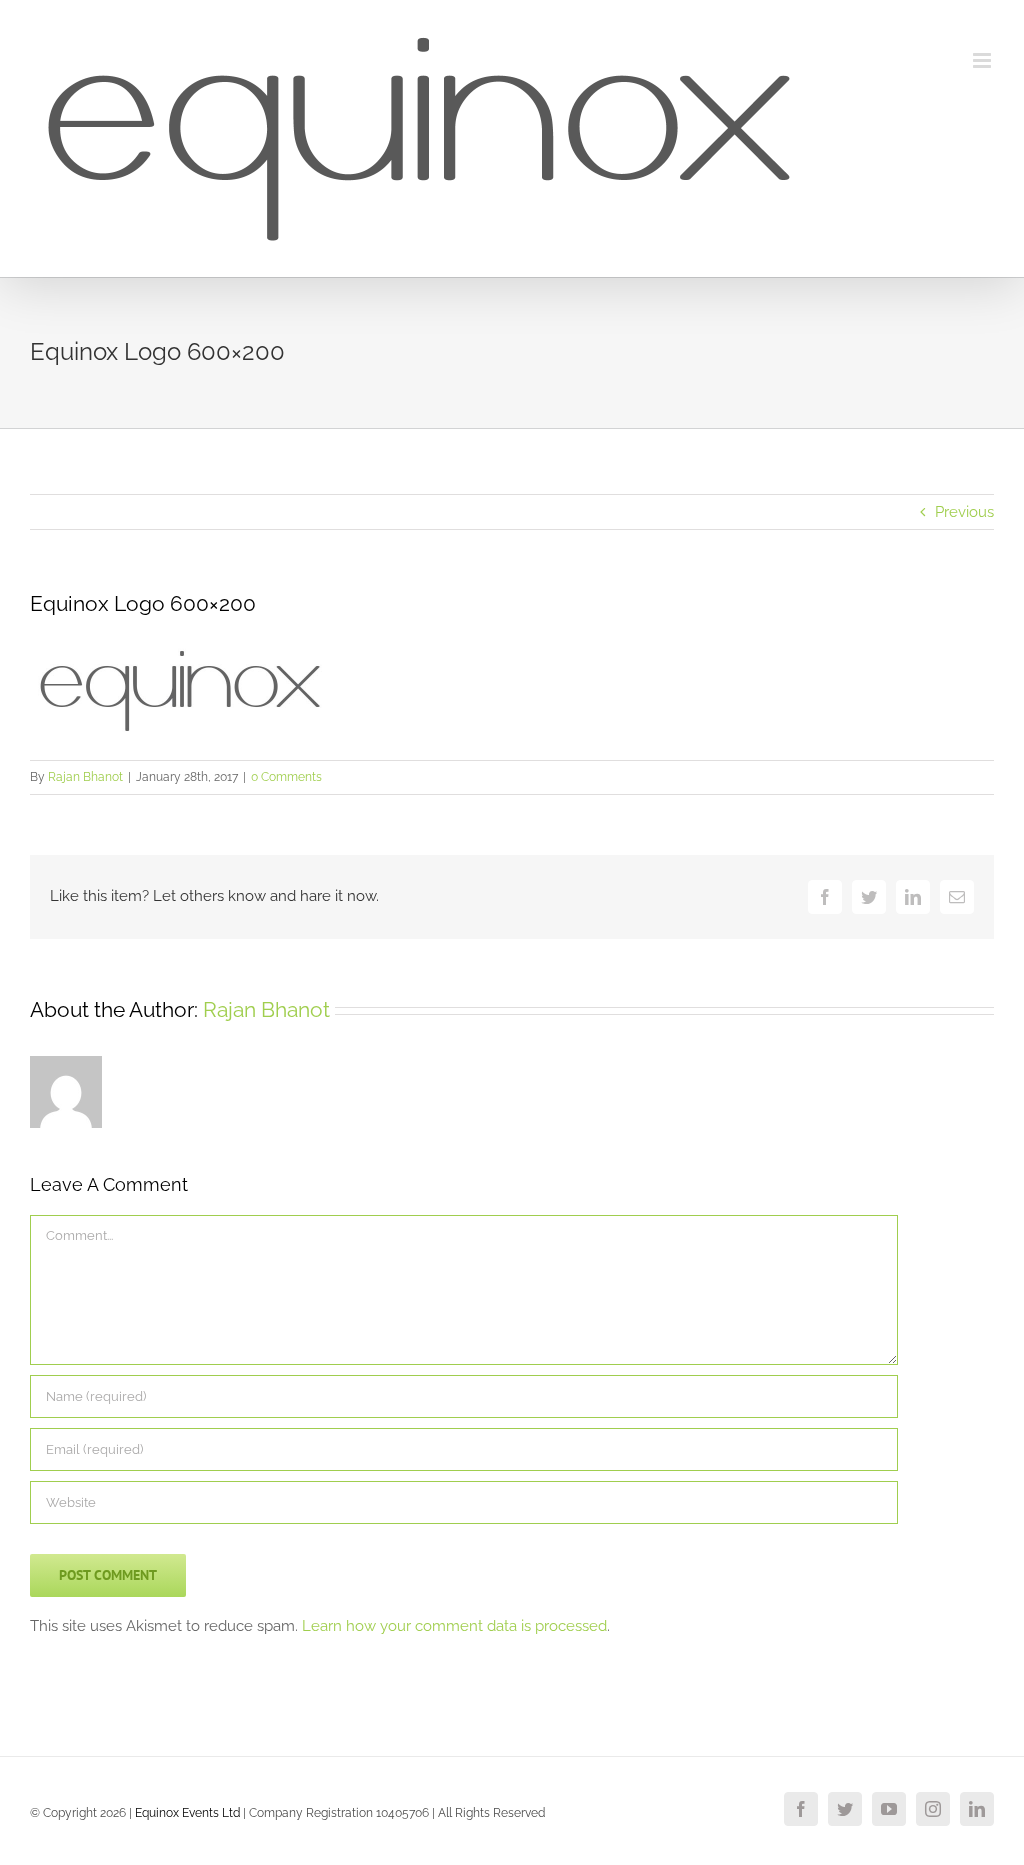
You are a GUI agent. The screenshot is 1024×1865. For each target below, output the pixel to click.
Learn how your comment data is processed (454, 1626)
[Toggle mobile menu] (983, 60)
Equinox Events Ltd (187, 1813)
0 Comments (286, 777)
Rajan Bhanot (85, 777)
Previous (964, 512)
